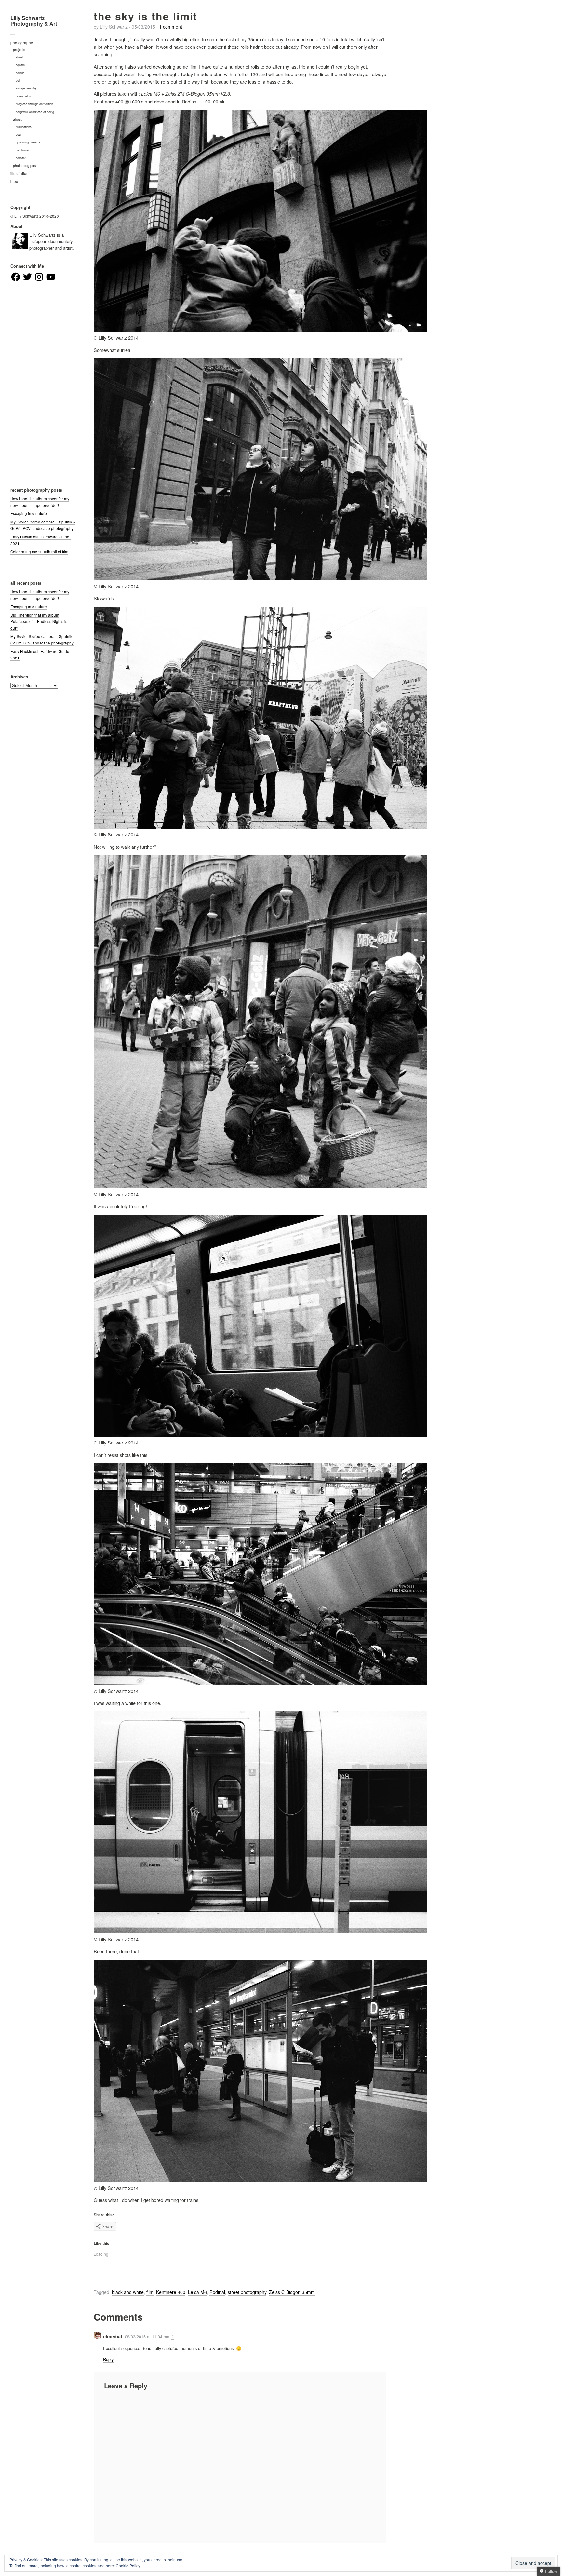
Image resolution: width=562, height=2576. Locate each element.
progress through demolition (34, 104)
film (150, 2292)
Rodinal (217, 2292)
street (20, 57)
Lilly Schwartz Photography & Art (34, 21)
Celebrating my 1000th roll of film (39, 552)
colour (20, 73)
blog (14, 181)
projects (19, 50)
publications (24, 127)
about (17, 119)
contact (21, 158)
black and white (128, 2292)
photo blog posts (26, 165)
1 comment (171, 27)
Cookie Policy (128, 2565)
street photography (247, 2292)
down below (24, 96)
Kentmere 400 (171, 2292)
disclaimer (22, 150)
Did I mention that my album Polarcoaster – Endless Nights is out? (39, 621)
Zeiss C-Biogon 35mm (292, 2292)
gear (19, 134)
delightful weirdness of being (35, 112)
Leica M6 (197, 2292)
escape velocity (26, 88)
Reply (108, 2359)
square (20, 65)
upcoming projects (28, 142)
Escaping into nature (29, 513)
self (18, 80)
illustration (20, 173)
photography (22, 43)
